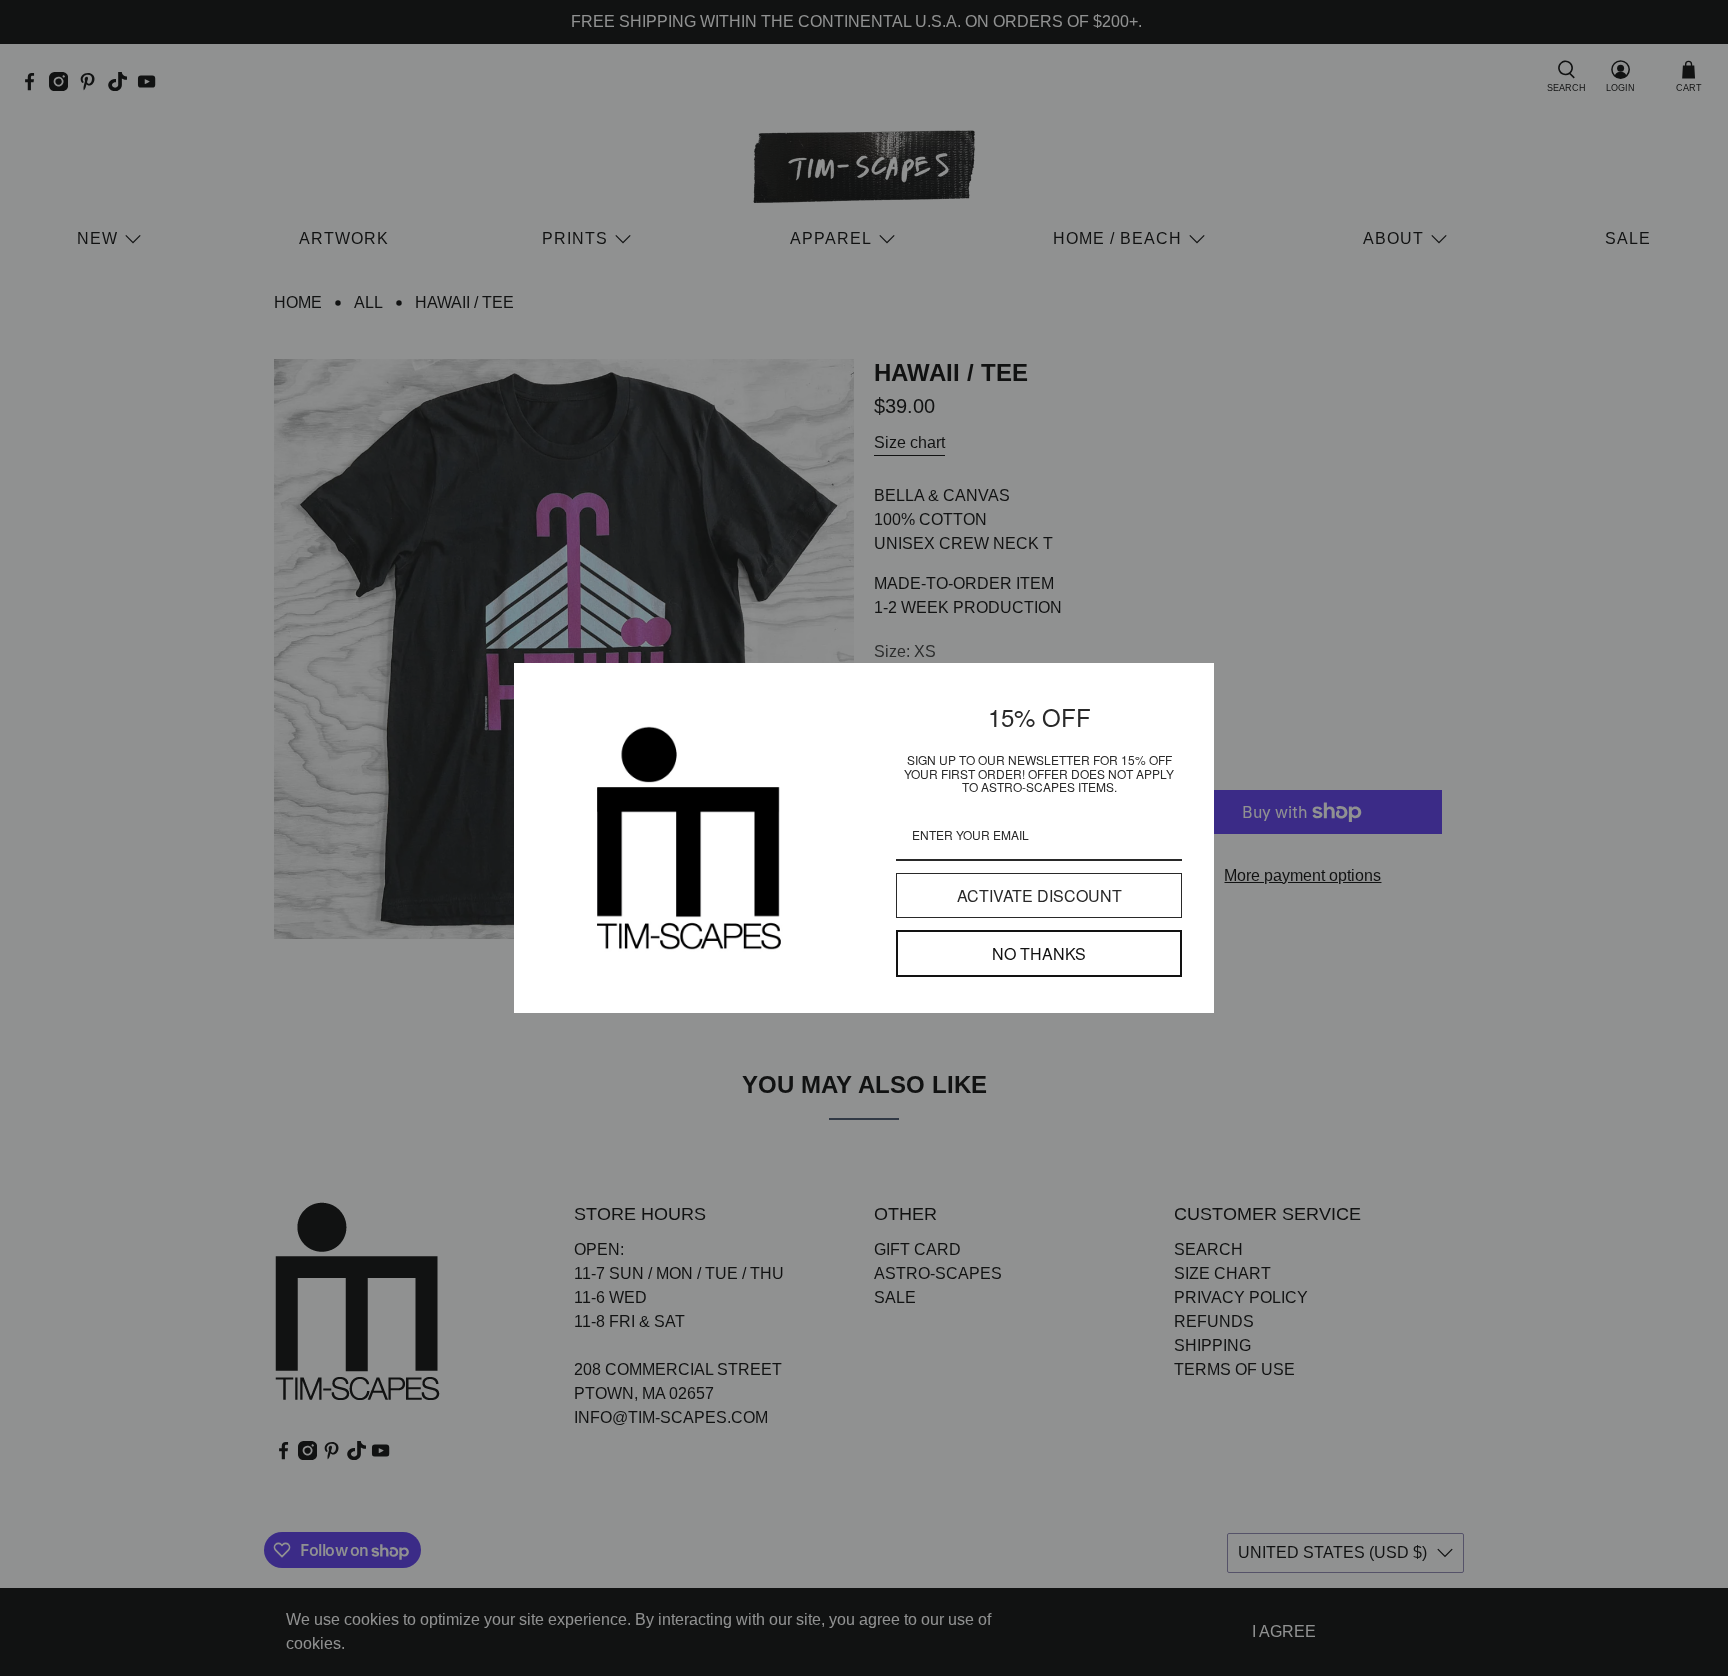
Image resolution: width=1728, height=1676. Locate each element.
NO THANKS (1039, 953)
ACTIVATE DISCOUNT (1039, 895)
